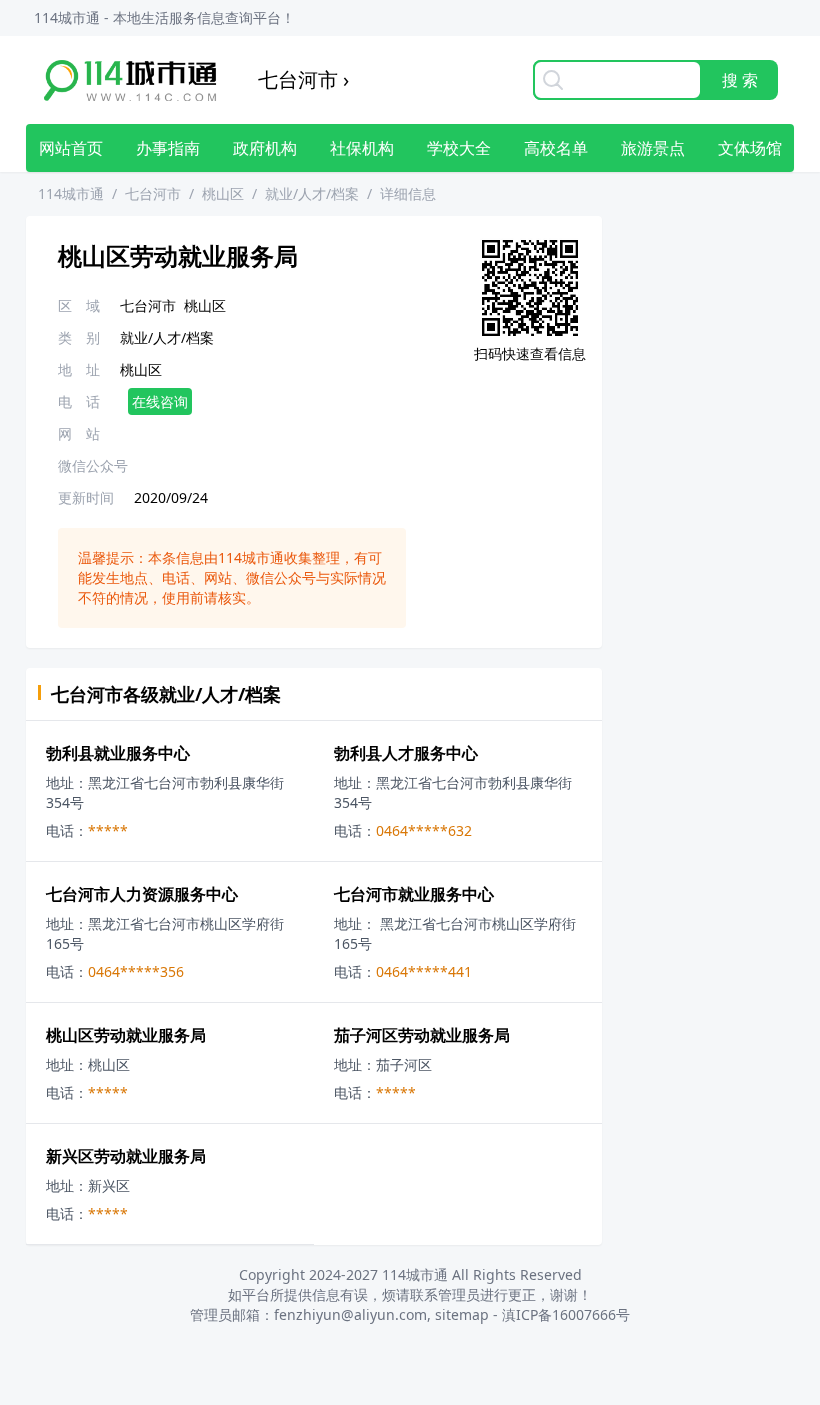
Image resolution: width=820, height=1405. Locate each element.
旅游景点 (653, 148)
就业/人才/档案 (312, 193)
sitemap (462, 1314)
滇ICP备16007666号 (566, 1314)
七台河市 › (303, 79)
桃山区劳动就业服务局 (126, 1035)
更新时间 (86, 497)
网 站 (79, 433)
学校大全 (459, 148)
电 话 (79, 401)
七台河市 (153, 193)
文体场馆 (750, 148)
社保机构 (362, 148)
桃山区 (223, 193)
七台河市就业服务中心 (414, 894)
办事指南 (168, 148)
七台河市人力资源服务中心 (142, 894)
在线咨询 (160, 401)
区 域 (79, 305)
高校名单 (556, 148)
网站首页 (71, 148)
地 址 (79, 369)
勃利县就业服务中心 (118, 753)
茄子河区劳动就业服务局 (422, 1035)
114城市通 (71, 193)
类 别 (79, 337)
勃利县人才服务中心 (406, 753)
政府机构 (265, 148)
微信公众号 (93, 465)
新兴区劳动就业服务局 (126, 1156)
